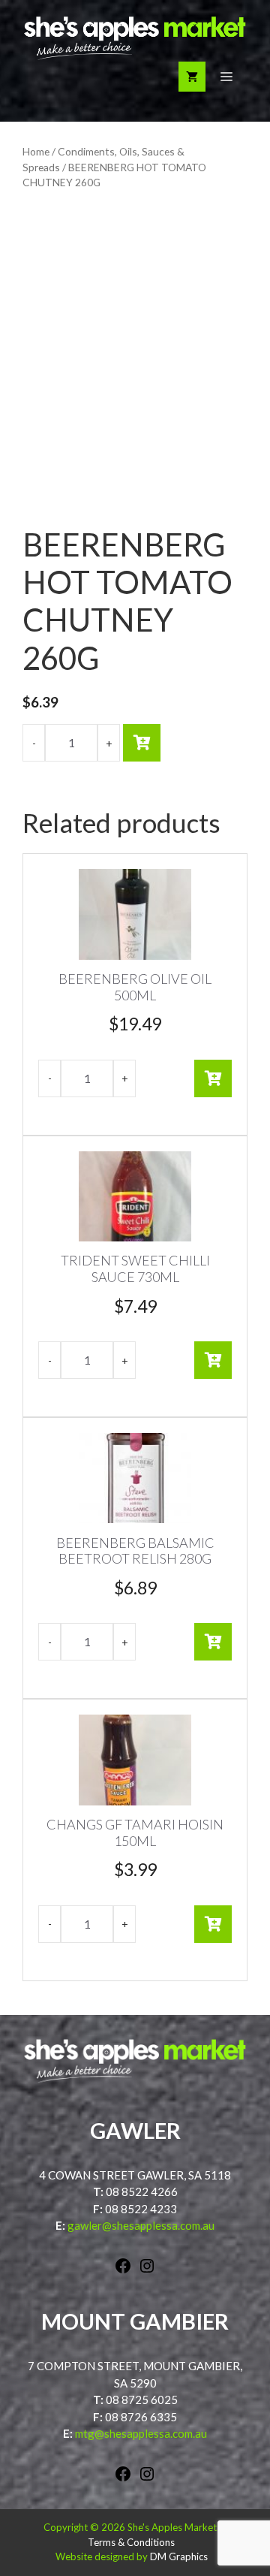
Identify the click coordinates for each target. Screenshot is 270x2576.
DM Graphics (179, 2556)
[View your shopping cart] (192, 77)
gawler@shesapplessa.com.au (141, 2225)
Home (36, 151)
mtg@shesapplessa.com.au (141, 2433)
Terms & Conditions (131, 2542)
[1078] (142, 743)
